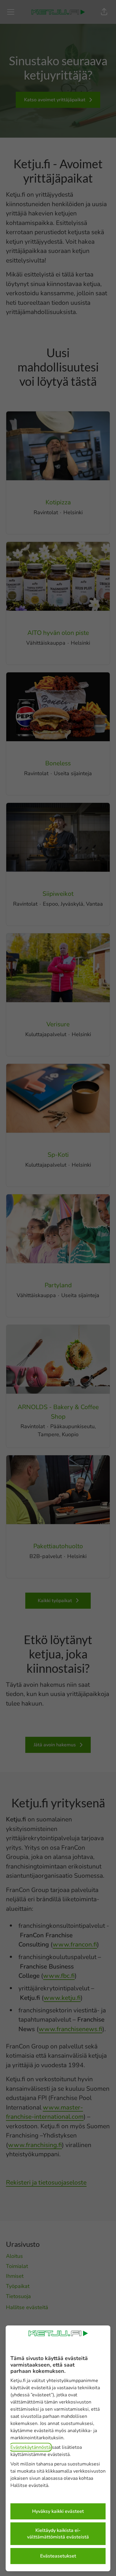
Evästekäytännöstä (30, 2447)
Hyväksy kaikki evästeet (58, 2511)
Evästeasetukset (58, 2556)
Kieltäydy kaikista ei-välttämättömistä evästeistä (58, 2534)
